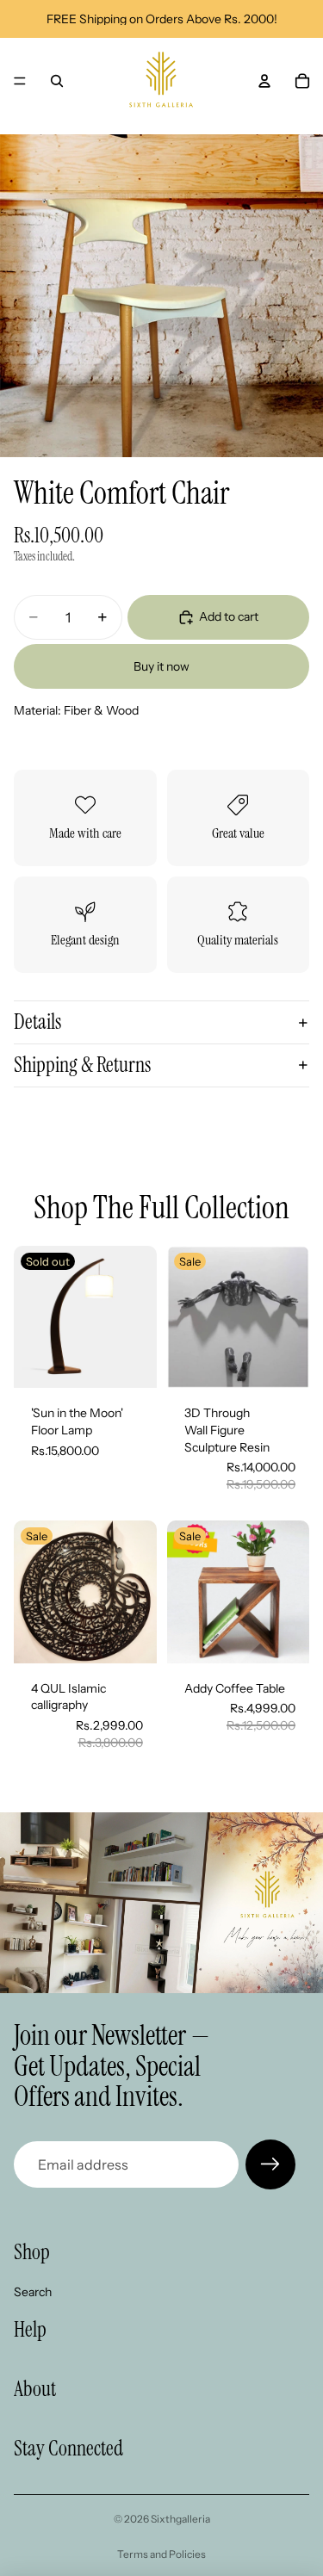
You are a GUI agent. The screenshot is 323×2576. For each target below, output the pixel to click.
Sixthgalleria (180, 2519)
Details (37, 1022)
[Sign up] (270, 2164)
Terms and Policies (161, 2554)
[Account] (264, 81)
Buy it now (161, 666)
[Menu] (20, 81)
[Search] (57, 81)
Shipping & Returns (82, 1065)
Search (33, 2292)
